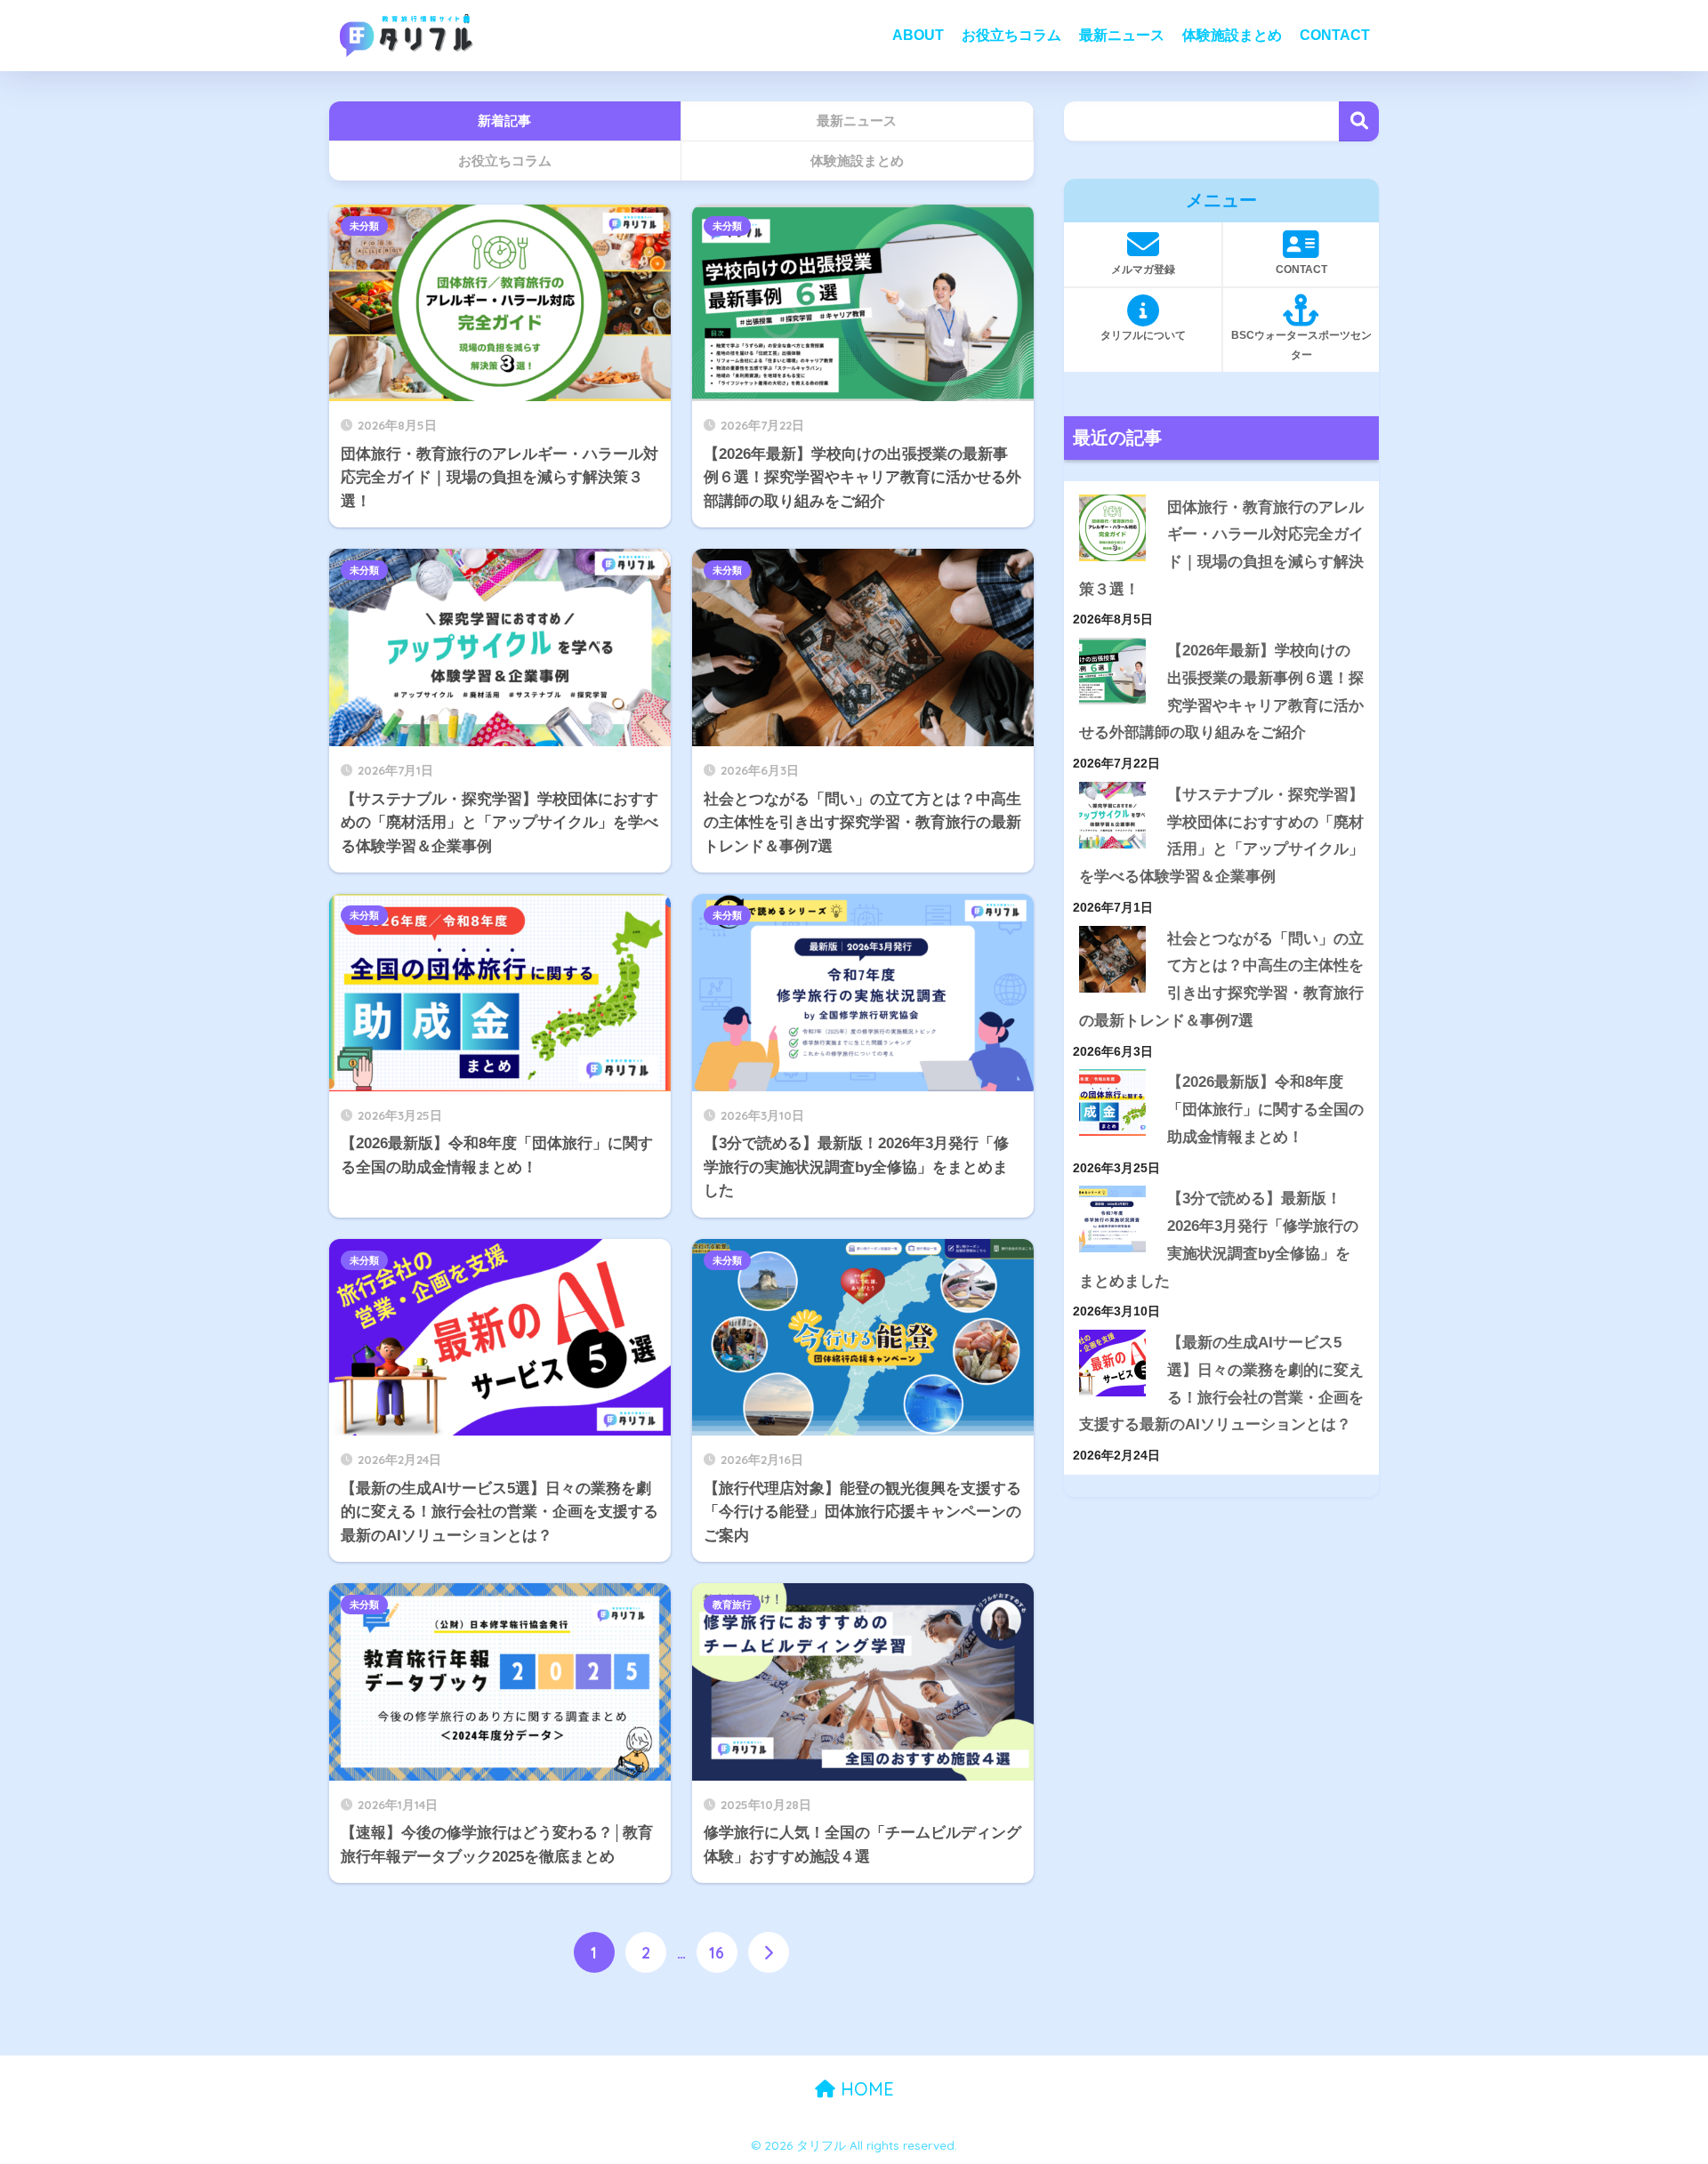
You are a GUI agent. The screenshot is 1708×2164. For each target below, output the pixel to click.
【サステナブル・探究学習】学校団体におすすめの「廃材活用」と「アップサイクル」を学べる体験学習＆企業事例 (1221, 836)
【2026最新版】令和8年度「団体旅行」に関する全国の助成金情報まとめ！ (1265, 1109)
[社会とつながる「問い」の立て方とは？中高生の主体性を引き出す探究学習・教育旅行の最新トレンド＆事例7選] (1112, 959)
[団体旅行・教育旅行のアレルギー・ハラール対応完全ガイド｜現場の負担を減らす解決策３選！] (1112, 528)
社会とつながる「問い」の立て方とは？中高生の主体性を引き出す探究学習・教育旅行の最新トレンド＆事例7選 (1221, 980)
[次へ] (769, 1952)
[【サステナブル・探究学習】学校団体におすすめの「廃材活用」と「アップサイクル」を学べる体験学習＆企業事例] (1112, 815)
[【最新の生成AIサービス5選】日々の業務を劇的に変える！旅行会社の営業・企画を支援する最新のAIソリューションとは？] (1112, 1363)
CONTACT (1335, 35)
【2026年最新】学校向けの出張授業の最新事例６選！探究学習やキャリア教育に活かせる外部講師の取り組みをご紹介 (1221, 692)
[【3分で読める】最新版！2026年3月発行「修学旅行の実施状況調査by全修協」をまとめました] (1112, 1219)
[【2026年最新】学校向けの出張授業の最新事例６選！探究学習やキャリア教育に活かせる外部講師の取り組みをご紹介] (1112, 671)
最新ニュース (1122, 35)
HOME (865, 2089)
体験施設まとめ (1232, 35)
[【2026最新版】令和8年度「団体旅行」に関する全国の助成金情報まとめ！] (1112, 1102)
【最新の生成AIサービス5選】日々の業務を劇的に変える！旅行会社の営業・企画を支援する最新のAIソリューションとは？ (1221, 1384)
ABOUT (918, 35)
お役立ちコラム (1011, 35)
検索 (1359, 121)
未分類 (364, 226)
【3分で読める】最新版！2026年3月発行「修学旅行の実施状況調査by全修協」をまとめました (1219, 1239)
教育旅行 (732, 1605)
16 (717, 1952)
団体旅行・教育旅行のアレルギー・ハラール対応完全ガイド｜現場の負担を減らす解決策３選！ (1221, 548)
